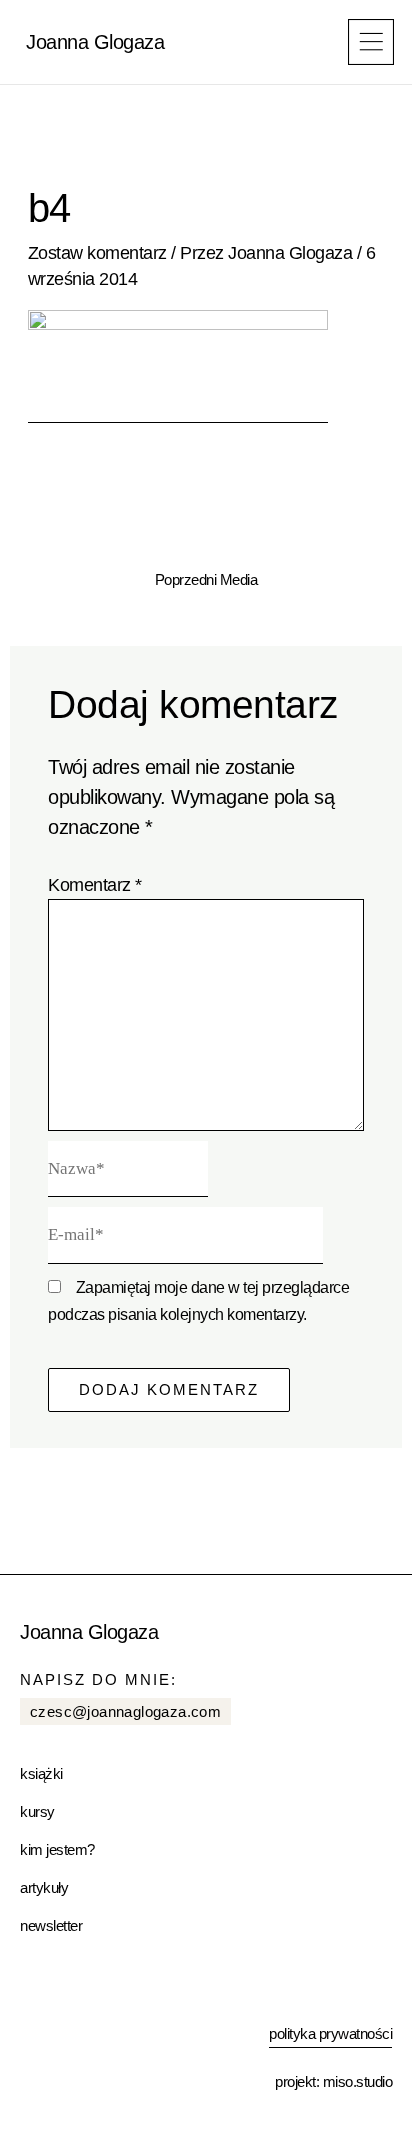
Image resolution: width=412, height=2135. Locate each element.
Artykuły (44, 1887)
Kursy (37, 1811)
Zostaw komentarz (97, 253)
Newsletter (51, 1925)
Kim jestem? (57, 1849)
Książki (41, 1773)
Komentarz (95, 885)
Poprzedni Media (206, 580)
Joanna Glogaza (95, 42)
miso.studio (358, 2081)
